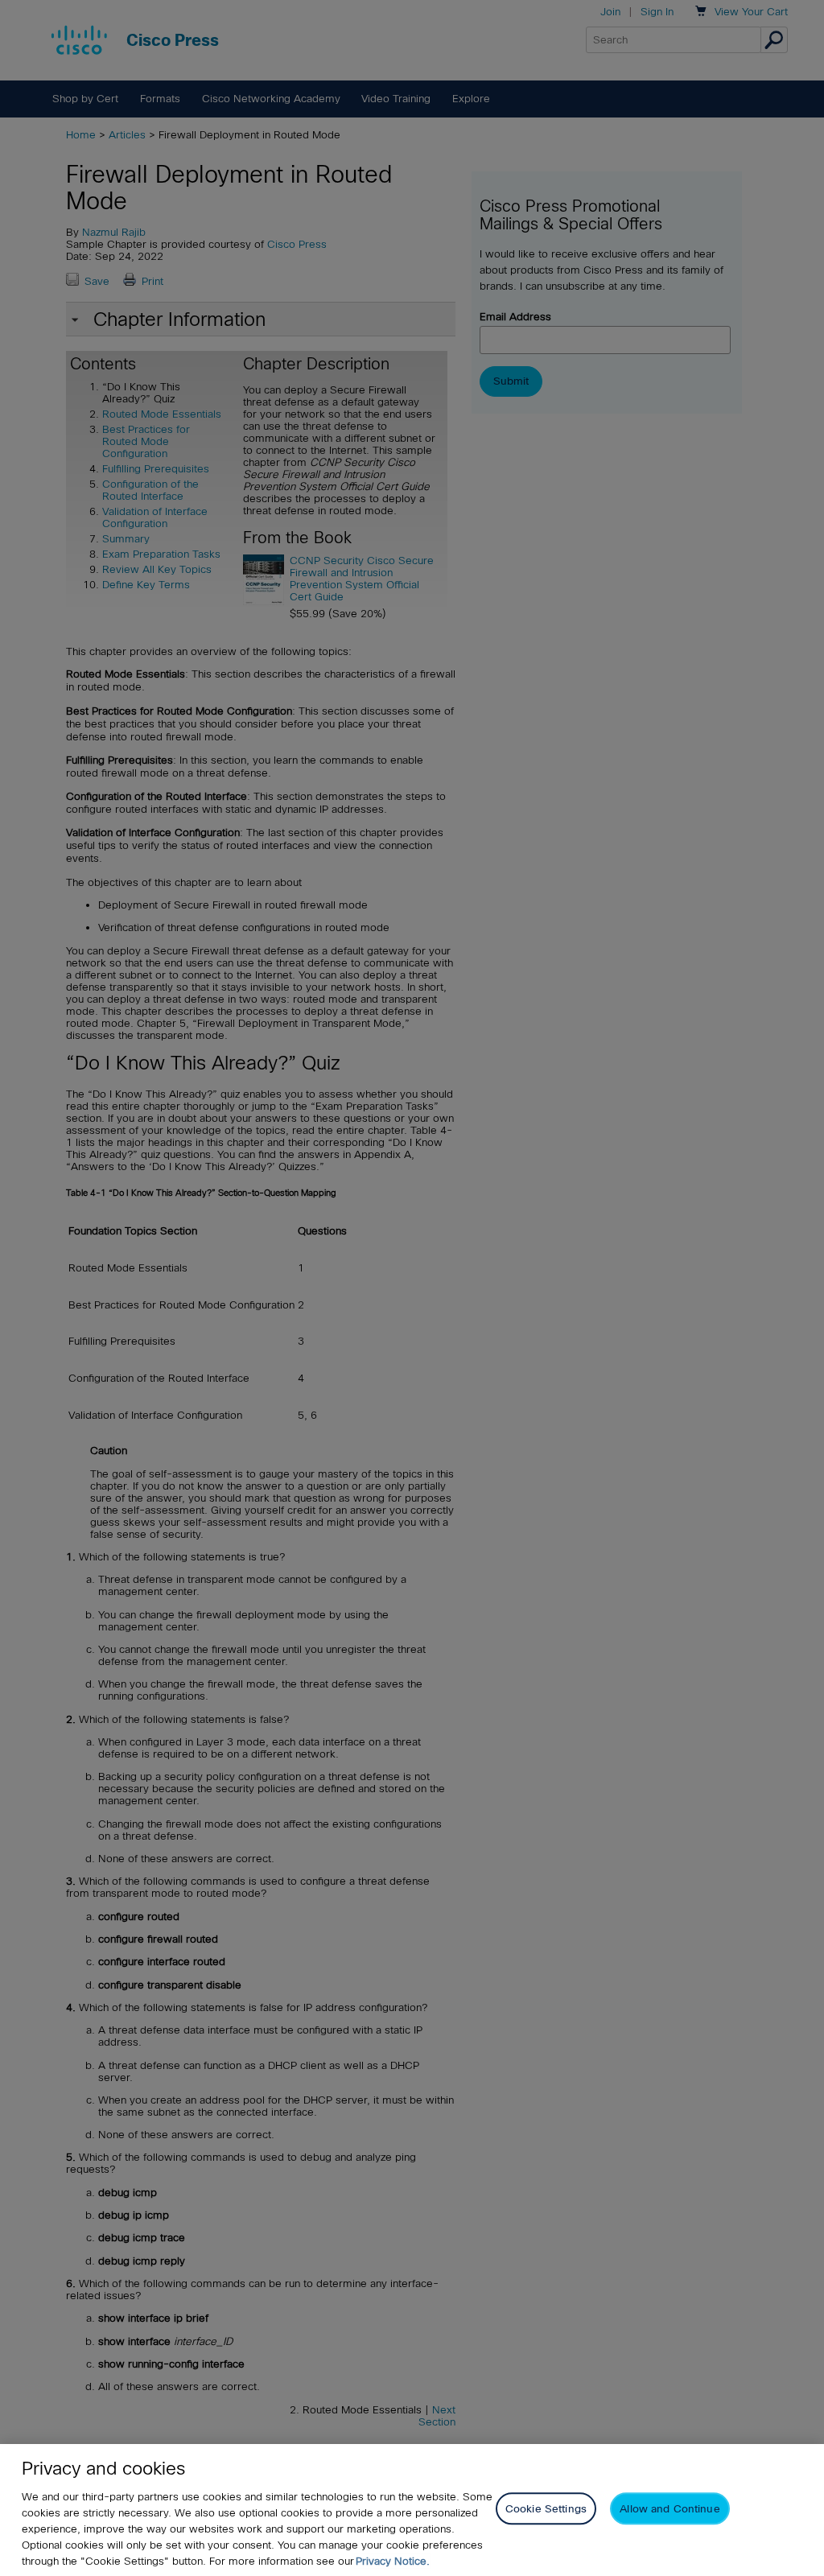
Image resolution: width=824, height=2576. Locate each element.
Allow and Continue (669, 2509)
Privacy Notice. (393, 2561)
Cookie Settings (546, 2509)
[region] (412, 2510)
